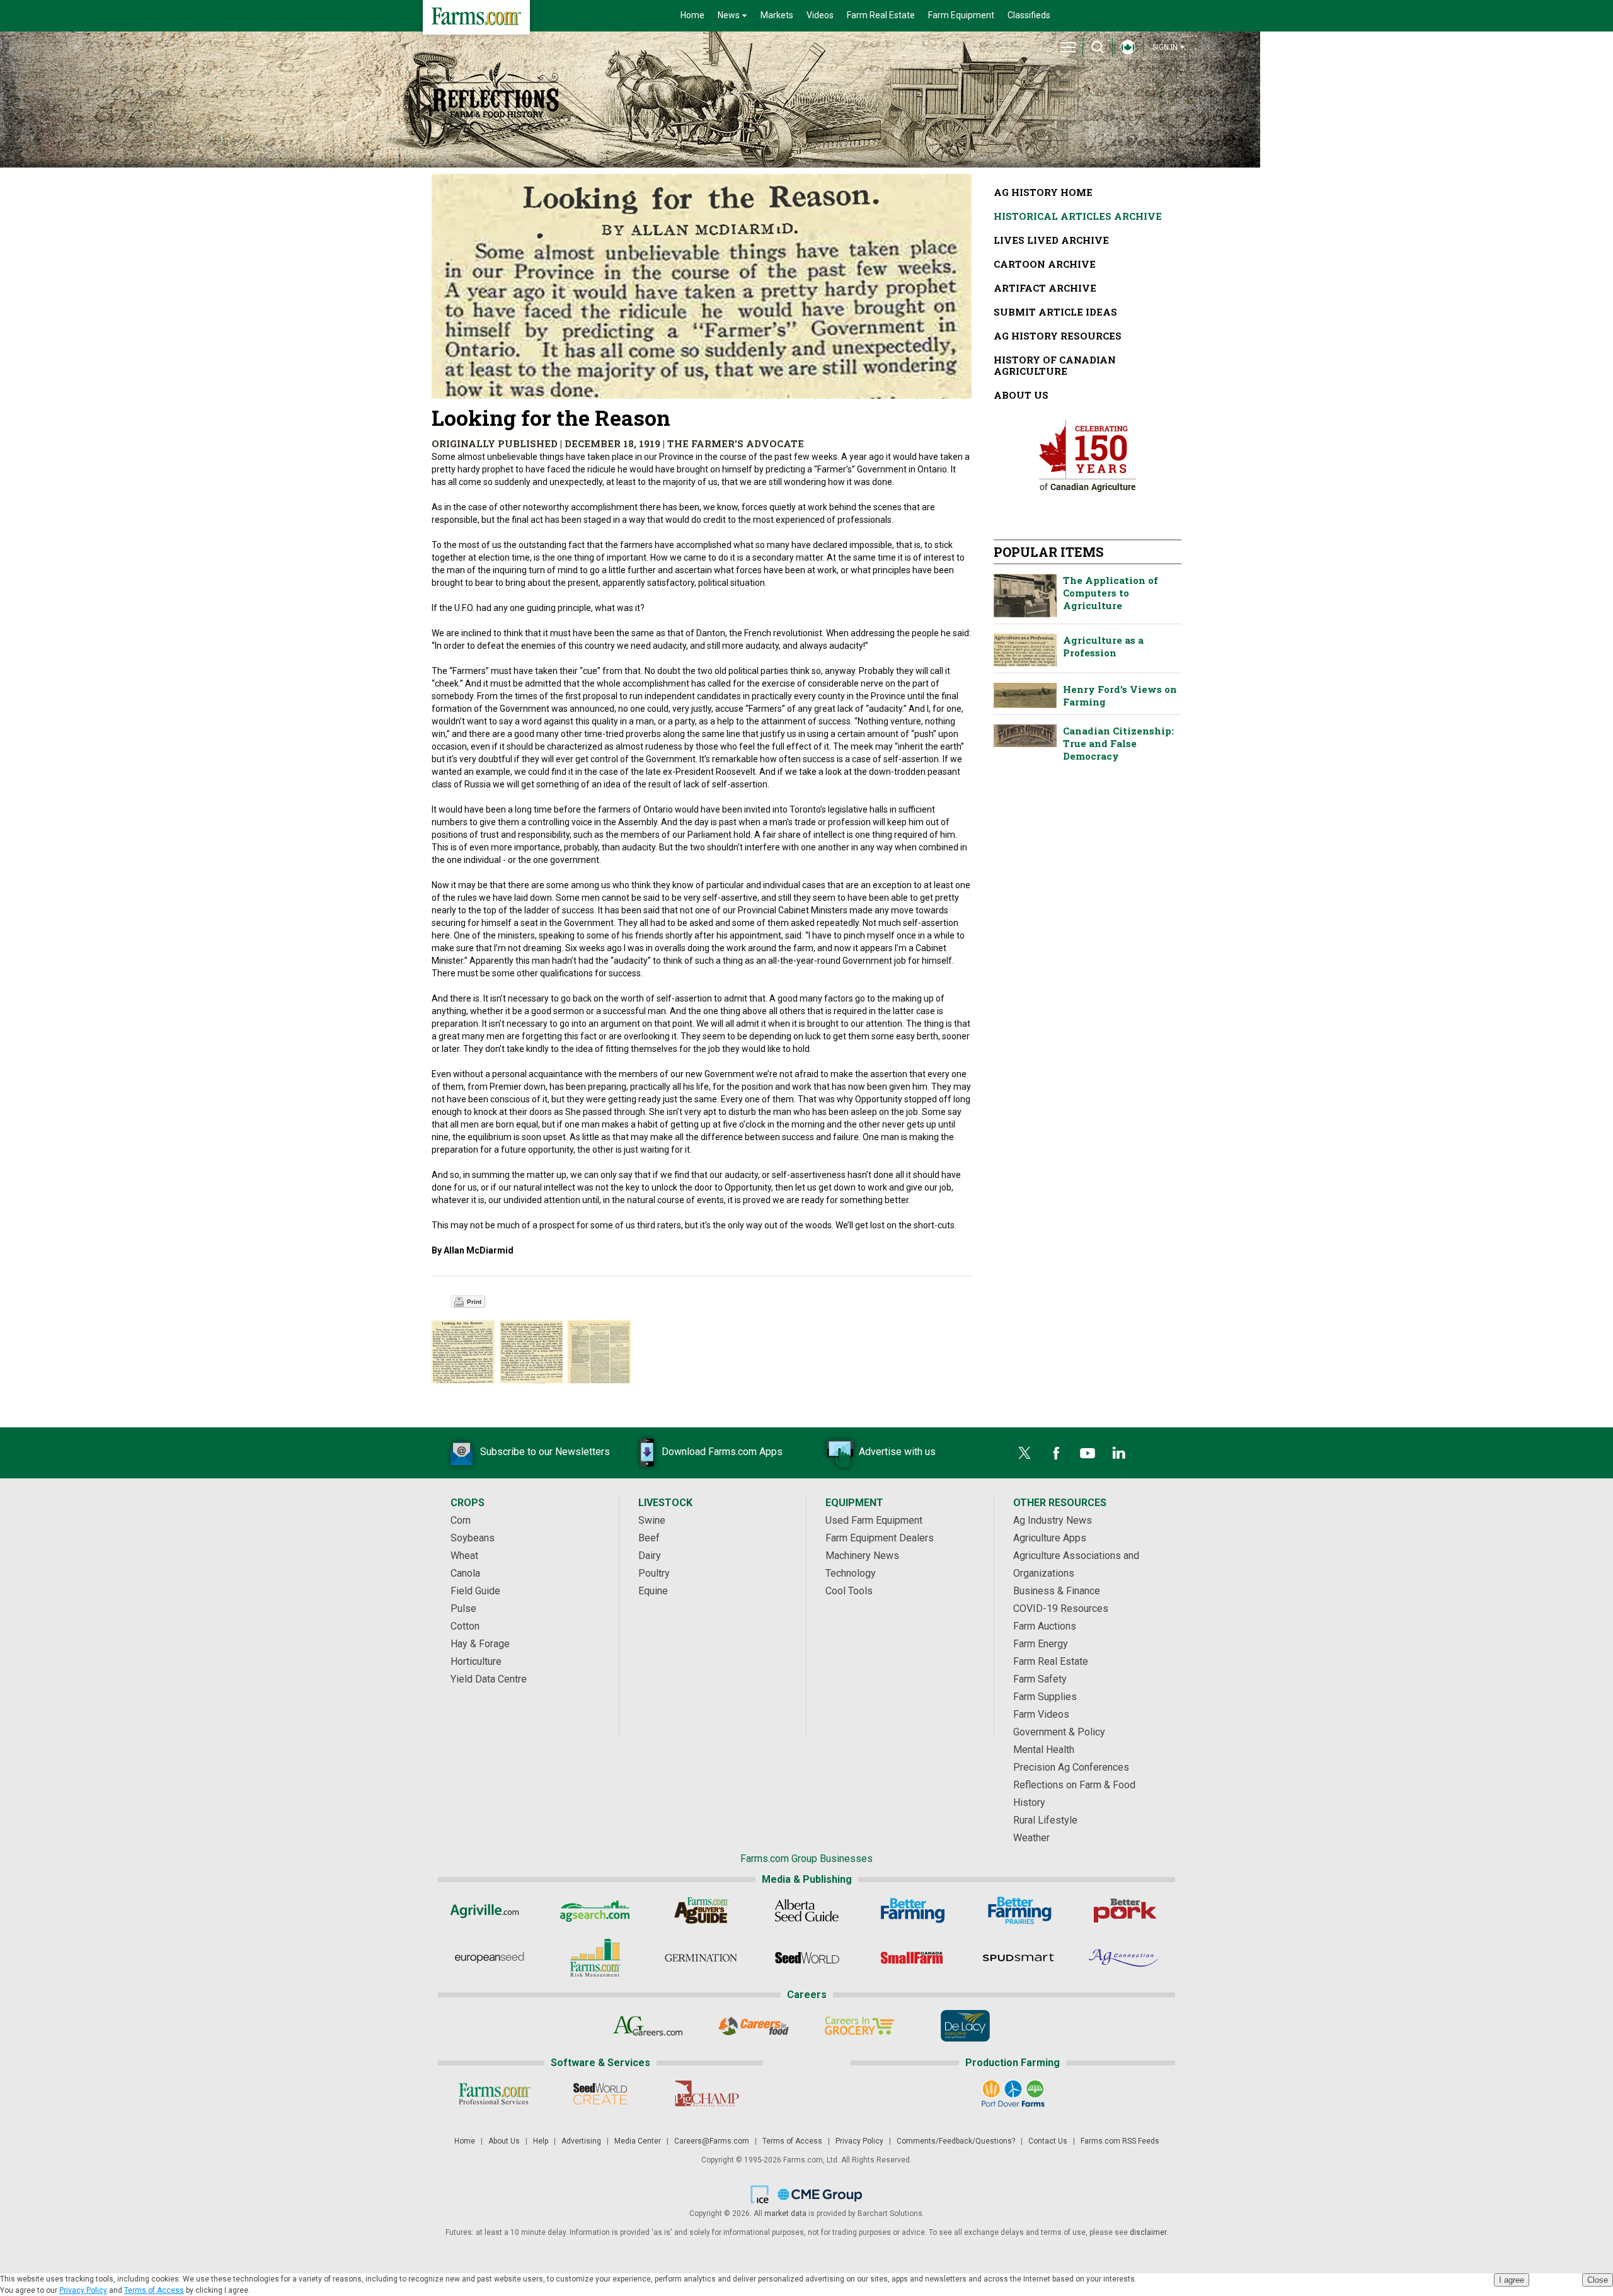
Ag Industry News (1053, 1520)
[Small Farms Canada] (913, 1958)
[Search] (1098, 47)
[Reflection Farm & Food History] (495, 94)
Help (541, 2141)
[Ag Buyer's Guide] (701, 1910)
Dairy (650, 1556)
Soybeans (473, 1538)
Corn (461, 1520)
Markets (777, 15)
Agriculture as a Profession (1025, 650)
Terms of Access (792, 2141)
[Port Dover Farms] (1013, 2094)
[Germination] (701, 1958)
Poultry (654, 1573)
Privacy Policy (859, 2141)
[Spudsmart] (1019, 1958)
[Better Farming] (913, 1910)
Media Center (638, 2141)
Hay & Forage (480, 1644)
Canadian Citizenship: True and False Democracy (1025, 735)
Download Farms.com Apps (722, 1452)
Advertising (581, 2141)
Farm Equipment (961, 15)
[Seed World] (807, 1958)
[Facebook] (1056, 1453)
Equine (653, 1591)
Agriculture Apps (1050, 1538)
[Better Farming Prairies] (1019, 1910)
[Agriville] (489, 1910)
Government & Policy (1059, 1732)
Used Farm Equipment (874, 1520)
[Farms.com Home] (476, 17)
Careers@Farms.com (712, 2141)
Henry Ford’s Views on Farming (1025, 695)
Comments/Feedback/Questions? (956, 2141)
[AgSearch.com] (595, 1910)
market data (785, 2213)
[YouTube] (1088, 1453)
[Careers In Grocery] (860, 2026)
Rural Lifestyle (1045, 1820)
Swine (652, 1520)
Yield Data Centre (489, 1679)
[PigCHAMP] (706, 2094)
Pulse (463, 1608)
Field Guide (475, 1591)
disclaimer (1148, 2232)
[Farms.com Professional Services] (494, 2094)
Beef (649, 1538)
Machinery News (862, 1556)
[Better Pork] (1124, 1910)
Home (692, 15)
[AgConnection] (1124, 1958)
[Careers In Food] (754, 2026)
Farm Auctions (1045, 1626)
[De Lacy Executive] (966, 2026)
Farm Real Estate (881, 15)
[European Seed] (489, 1958)
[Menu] (1068, 47)
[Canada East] (1128, 50)
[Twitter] (1025, 1453)
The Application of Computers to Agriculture (1025, 596)
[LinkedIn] (1119, 1453)
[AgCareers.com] (648, 2026)
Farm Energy (1041, 1644)
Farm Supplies (1045, 1697)
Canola (465, 1573)
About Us (504, 2141)
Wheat (464, 1556)
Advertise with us (897, 1452)
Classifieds (1029, 15)
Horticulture (476, 1661)
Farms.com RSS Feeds (1120, 2141)
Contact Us (1048, 2141)
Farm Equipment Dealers (880, 1538)
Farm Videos (1041, 1714)
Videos (820, 15)
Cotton (465, 1626)
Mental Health (1044, 1750)
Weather (1031, 1838)
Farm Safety (1040, 1679)
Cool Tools (849, 1591)
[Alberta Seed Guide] (807, 1910)
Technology (851, 1573)
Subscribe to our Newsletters (545, 1452)
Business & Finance (1057, 1591)
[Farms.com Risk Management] (595, 1958)
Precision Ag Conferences (1071, 1767)
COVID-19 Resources (1061, 1608)
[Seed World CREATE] (600, 2094)
